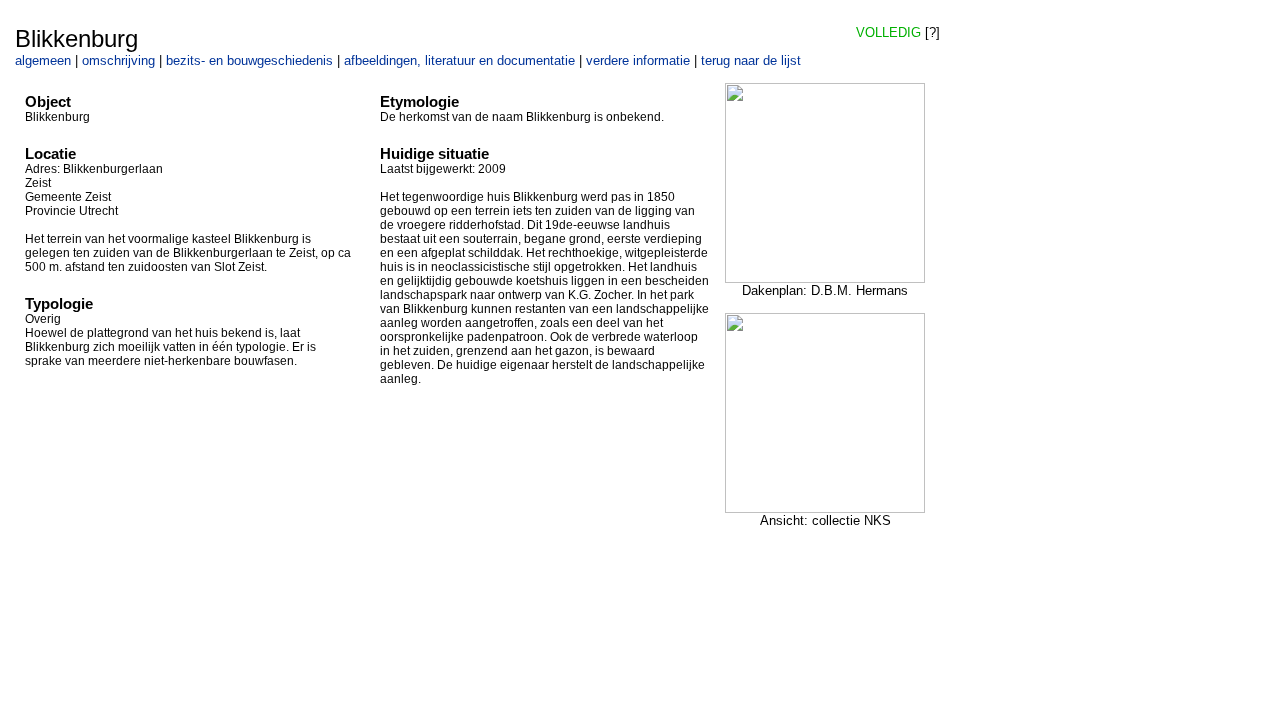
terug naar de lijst (751, 60)
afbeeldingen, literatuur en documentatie (459, 60)
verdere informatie (638, 60)
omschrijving (118, 60)
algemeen (43, 60)
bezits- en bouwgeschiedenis (249, 60)
